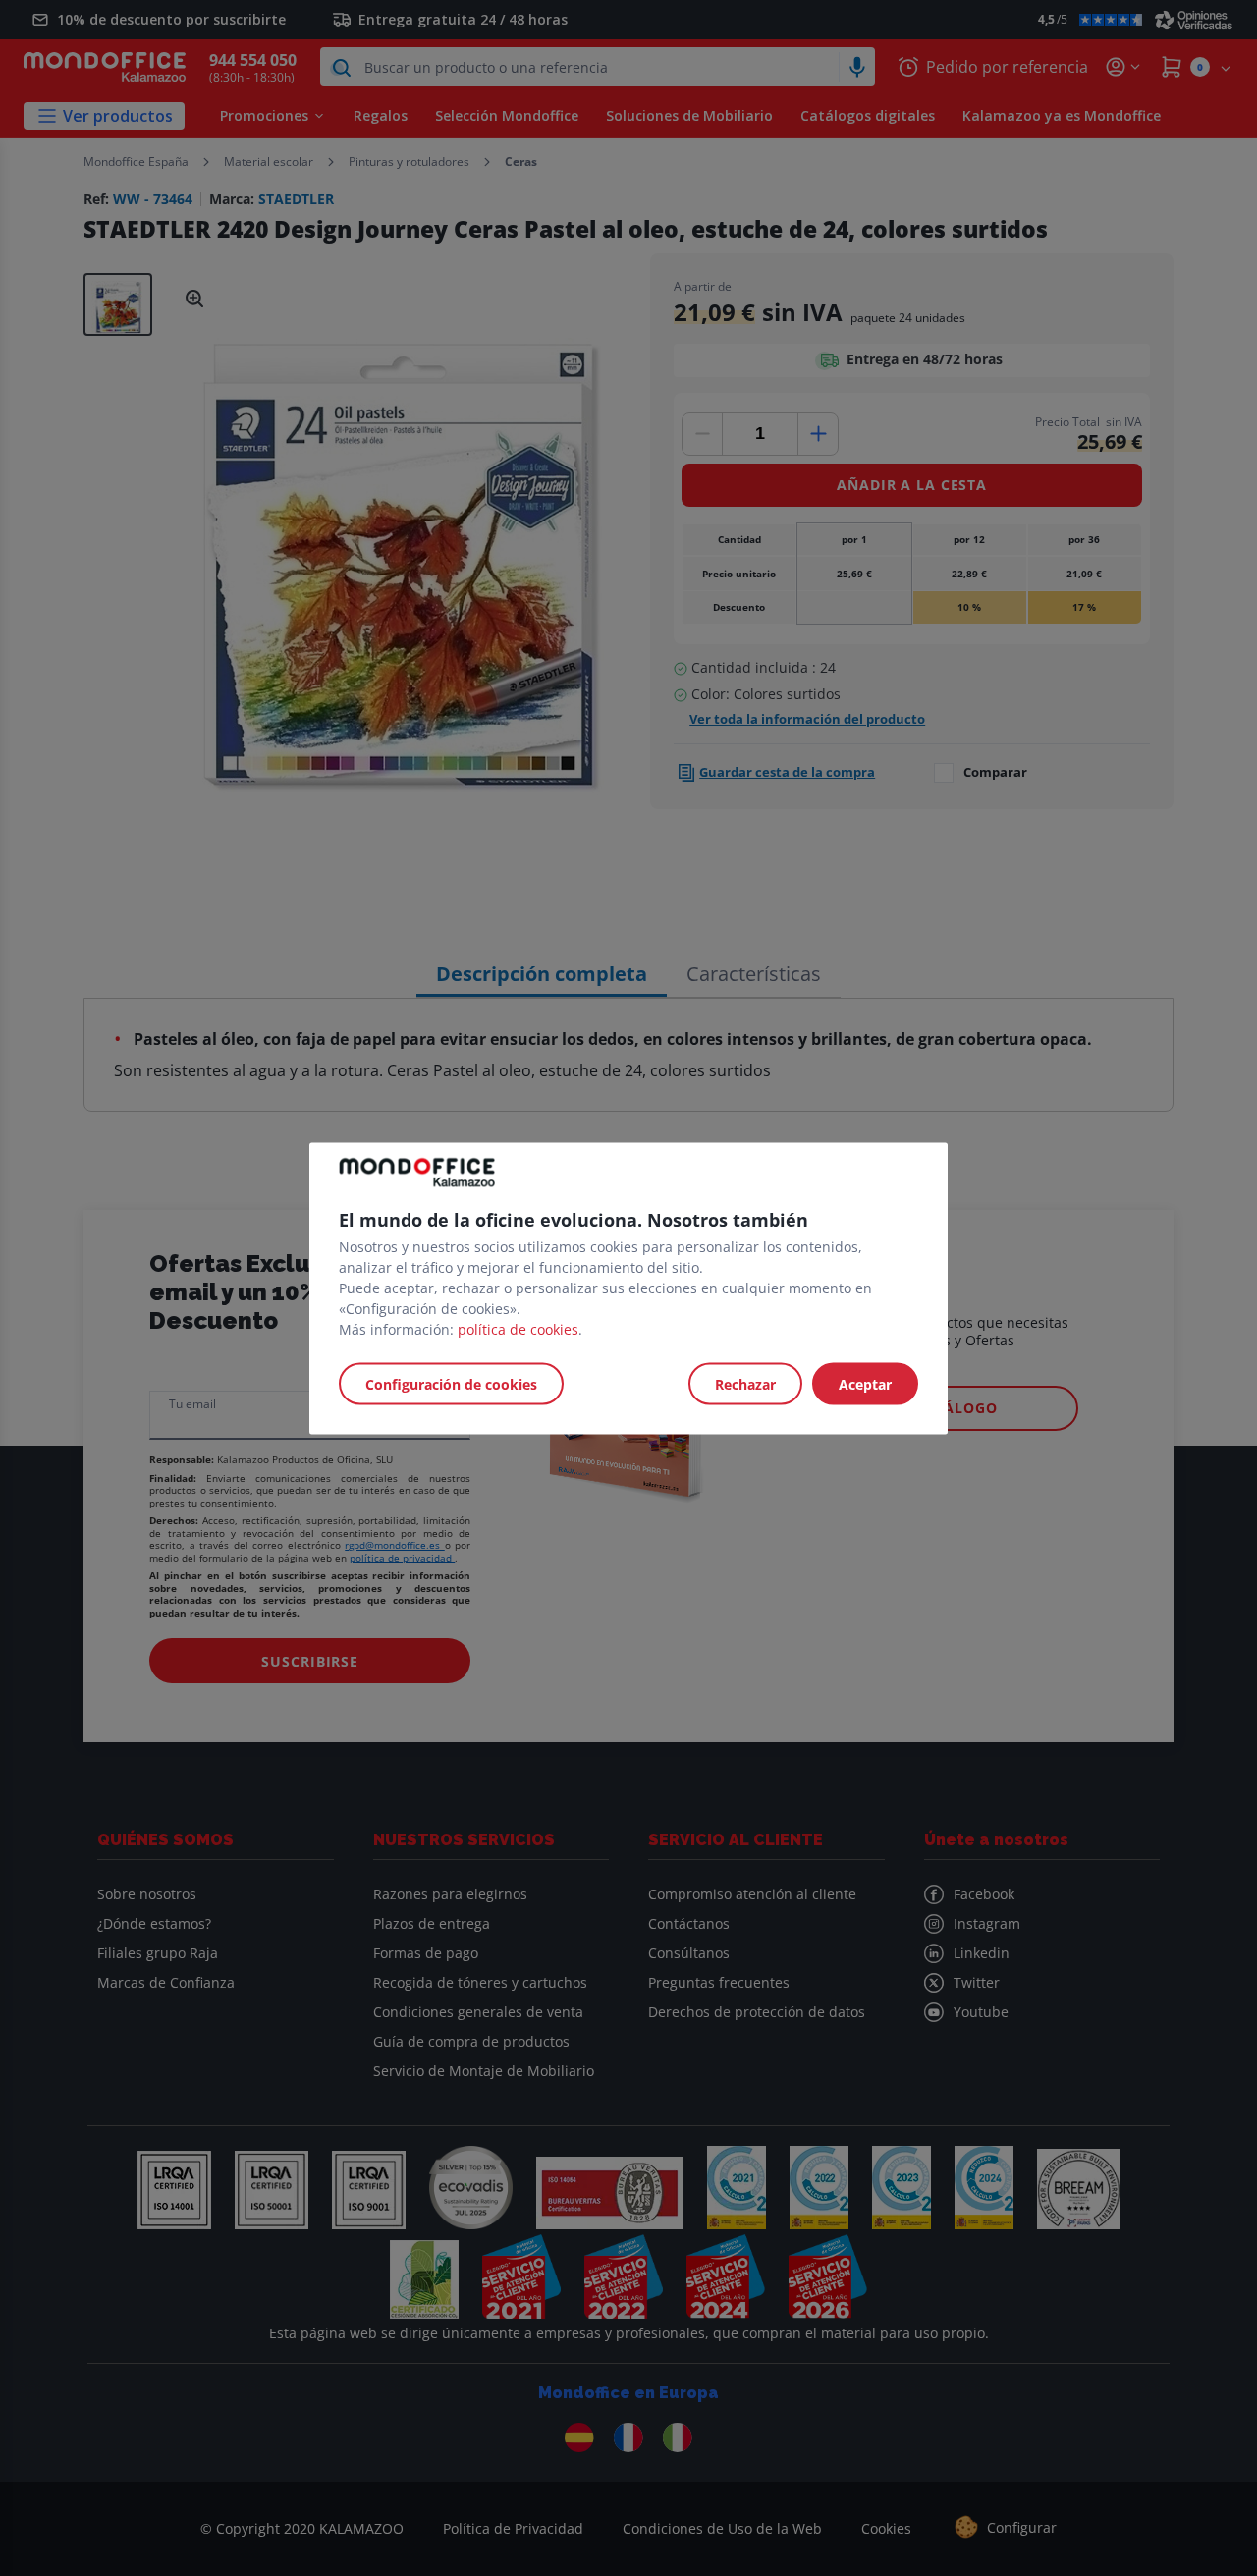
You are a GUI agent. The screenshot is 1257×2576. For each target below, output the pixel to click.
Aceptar (865, 1383)
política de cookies (518, 1328)
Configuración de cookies (451, 1383)
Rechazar (745, 1383)
